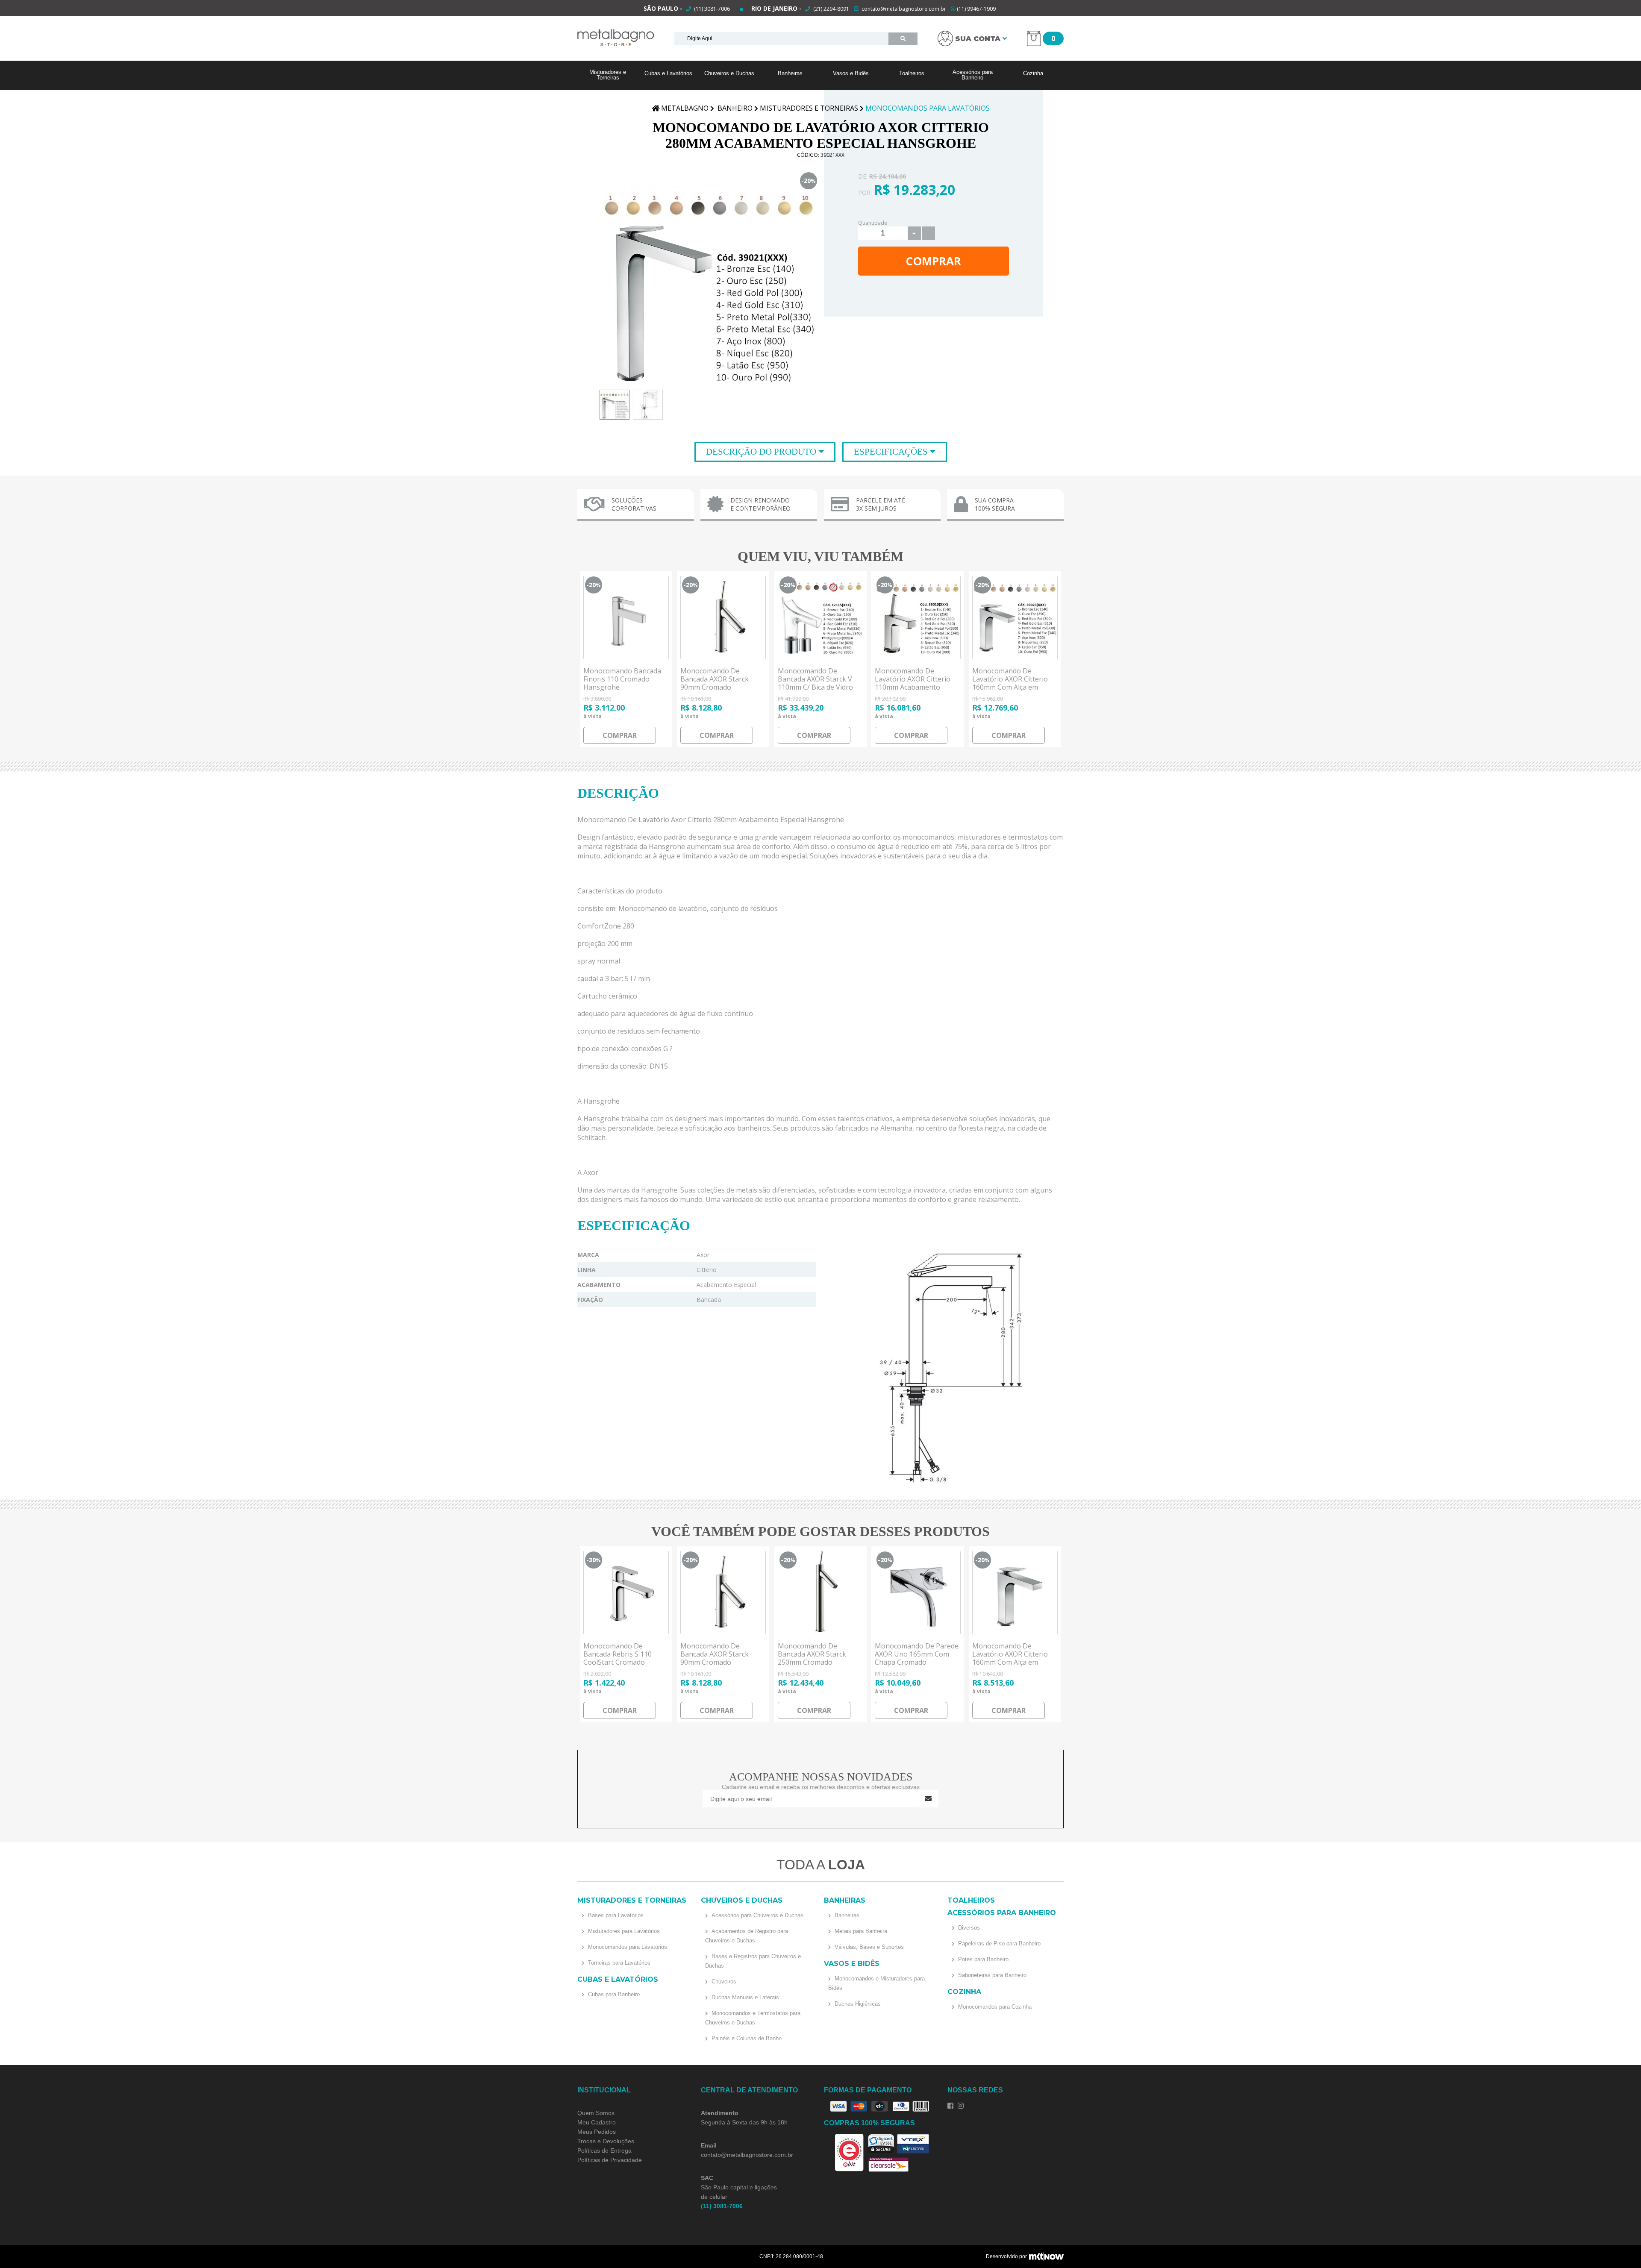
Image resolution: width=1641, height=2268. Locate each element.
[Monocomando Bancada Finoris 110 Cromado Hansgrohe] (626, 617)
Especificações (892, 452)
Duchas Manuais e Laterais (744, 1997)
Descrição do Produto (762, 452)
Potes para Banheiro (982, 1959)
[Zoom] (615, 405)
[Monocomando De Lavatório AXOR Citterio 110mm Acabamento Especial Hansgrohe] (918, 617)
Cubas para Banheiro (613, 1994)
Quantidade (873, 223)
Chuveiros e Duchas (729, 73)
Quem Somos (596, 2113)
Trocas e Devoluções (606, 2141)
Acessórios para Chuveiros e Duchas (757, 1915)
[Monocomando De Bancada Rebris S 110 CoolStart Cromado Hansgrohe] (626, 1592)
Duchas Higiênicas (857, 2004)
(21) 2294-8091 (831, 9)
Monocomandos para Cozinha (994, 2007)
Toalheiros (912, 73)
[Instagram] (961, 2106)
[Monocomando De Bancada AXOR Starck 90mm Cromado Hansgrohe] (723, 617)
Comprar (933, 261)
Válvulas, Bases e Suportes (868, 1947)
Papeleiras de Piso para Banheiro (998, 1943)
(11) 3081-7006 (711, 9)
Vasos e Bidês (851, 73)
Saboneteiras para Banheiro (991, 1975)
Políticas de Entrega (604, 2150)
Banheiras (790, 73)
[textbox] (781, 38)
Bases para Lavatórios (615, 1915)
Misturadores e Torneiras (608, 75)
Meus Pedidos (597, 2132)
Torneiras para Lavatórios (618, 1963)
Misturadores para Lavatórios (623, 1931)
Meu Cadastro (597, 2122)
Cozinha (1033, 73)
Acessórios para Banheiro (973, 75)
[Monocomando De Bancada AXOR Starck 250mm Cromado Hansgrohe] (820, 1592)
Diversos (968, 1928)
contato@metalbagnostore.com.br (904, 9)
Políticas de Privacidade (610, 2160)
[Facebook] (950, 2106)
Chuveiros (723, 1982)
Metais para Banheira (860, 1931)
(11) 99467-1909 (976, 9)
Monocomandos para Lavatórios (627, 1947)
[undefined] (709, 280)
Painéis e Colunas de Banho (746, 2038)
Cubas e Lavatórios (668, 73)
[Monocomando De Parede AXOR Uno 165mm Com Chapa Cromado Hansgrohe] (918, 1592)
